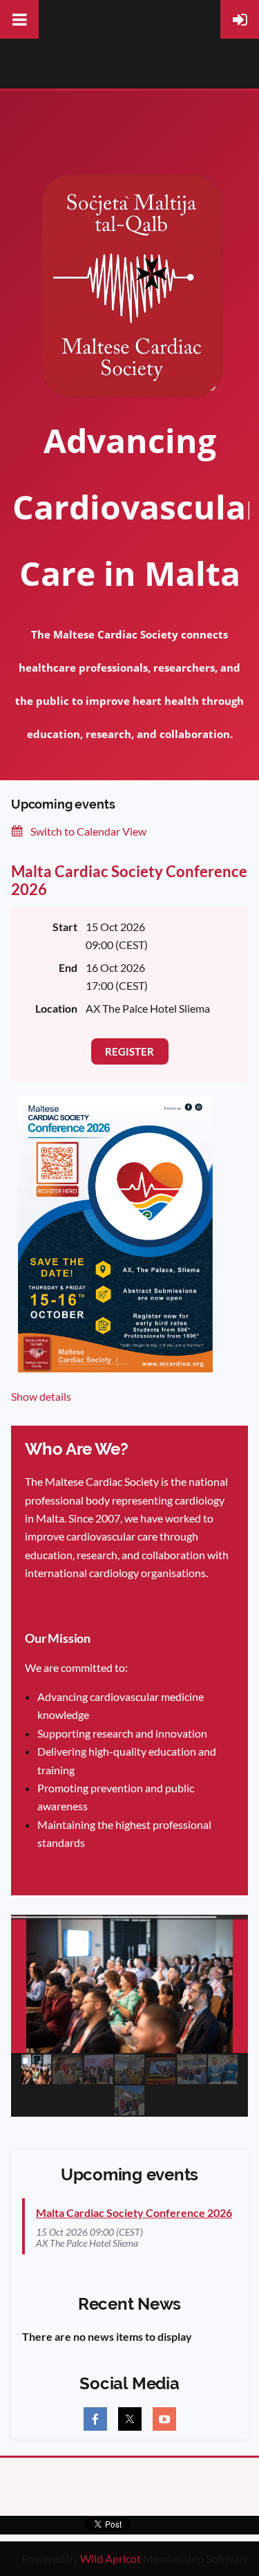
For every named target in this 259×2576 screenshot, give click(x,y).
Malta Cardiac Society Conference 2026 (129, 880)
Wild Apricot (111, 2558)
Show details (41, 1396)
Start (65, 927)
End (68, 967)
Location (56, 1008)
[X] (130, 2419)
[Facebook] (95, 2419)
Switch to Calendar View (88, 831)
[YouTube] (164, 2419)
